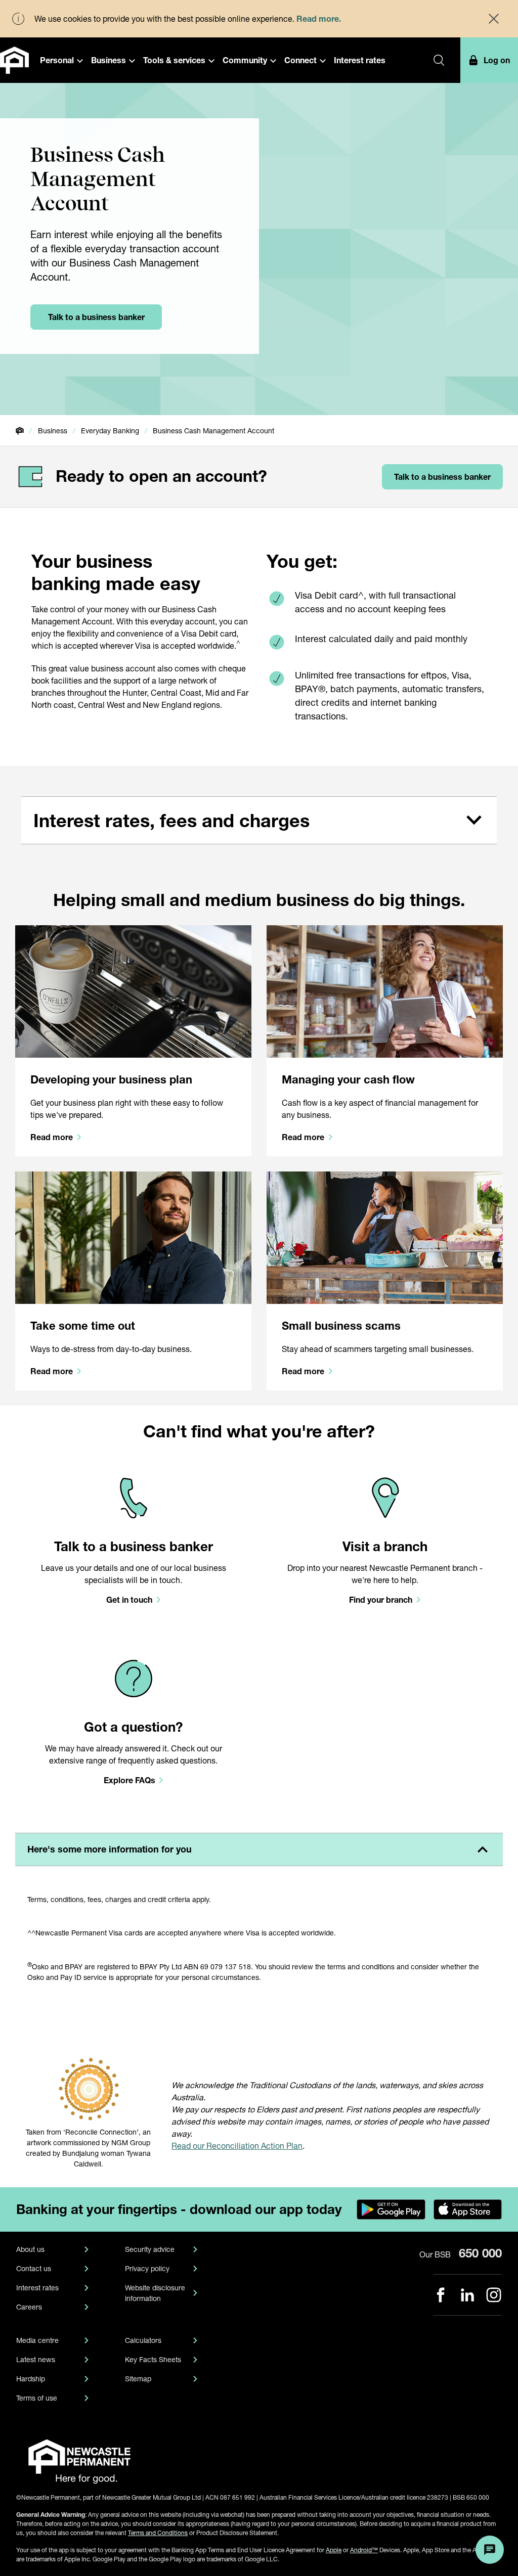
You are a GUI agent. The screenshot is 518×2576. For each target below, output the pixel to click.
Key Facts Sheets (153, 2359)
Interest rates (37, 2288)
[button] (61, 60)
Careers (29, 2307)
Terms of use (37, 2398)
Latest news (36, 2359)
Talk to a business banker (134, 1546)
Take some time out (83, 1326)
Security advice (150, 2249)
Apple (334, 2550)
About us (30, 2249)
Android (364, 2550)
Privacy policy (147, 2268)
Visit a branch (385, 1546)
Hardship (31, 2379)
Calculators (143, 2340)
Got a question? (133, 1727)
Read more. (319, 18)
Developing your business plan (111, 1079)
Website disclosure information (155, 2293)
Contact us (34, 2268)
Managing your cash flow (348, 1079)
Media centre (37, 2340)
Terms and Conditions (158, 2533)
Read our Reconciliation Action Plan (237, 2145)
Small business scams (341, 1326)
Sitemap (138, 2379)
